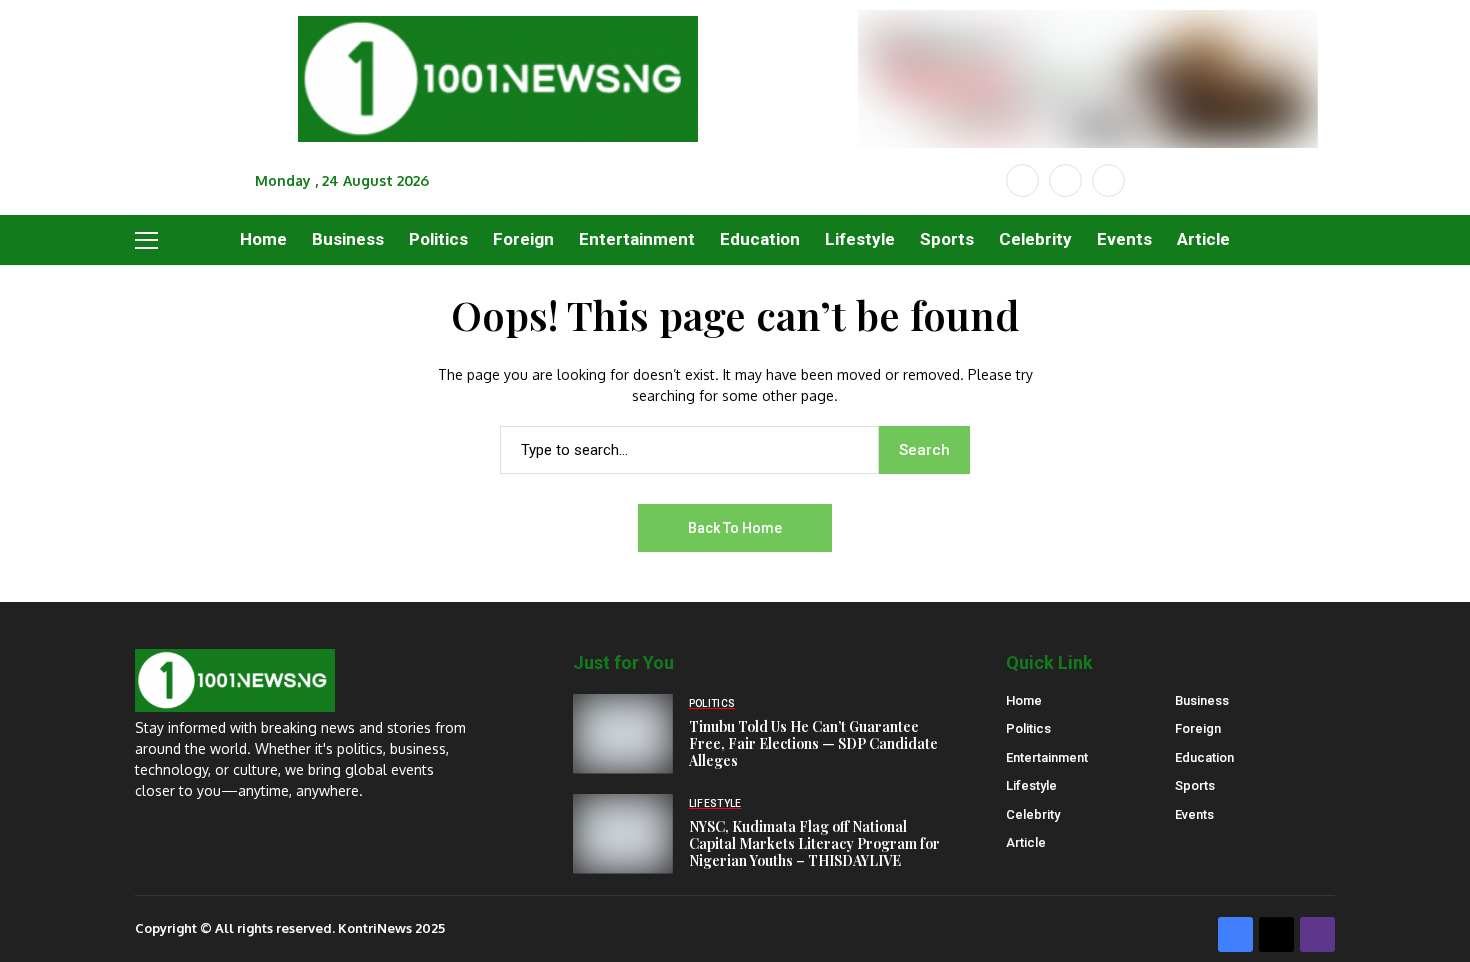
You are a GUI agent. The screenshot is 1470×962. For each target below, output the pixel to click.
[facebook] (1022, 180)
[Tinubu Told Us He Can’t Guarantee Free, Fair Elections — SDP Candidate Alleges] (623, 734)
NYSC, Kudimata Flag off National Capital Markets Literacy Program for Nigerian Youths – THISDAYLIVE (814, 843)
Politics (1028, 728)
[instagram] (1108, 180)
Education (1204, 757)
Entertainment (1047, 757)
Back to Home (735, 528)
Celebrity (1033, 814)
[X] (1065, 180)
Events (1194, 814)
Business (1202, 700)
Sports (1195, 785)
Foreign (1198, 728)
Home (1024, 700)
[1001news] (498, 79)
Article (1026, 842)
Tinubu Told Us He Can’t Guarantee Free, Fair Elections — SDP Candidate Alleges (813, 743)
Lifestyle (1031, 785)
